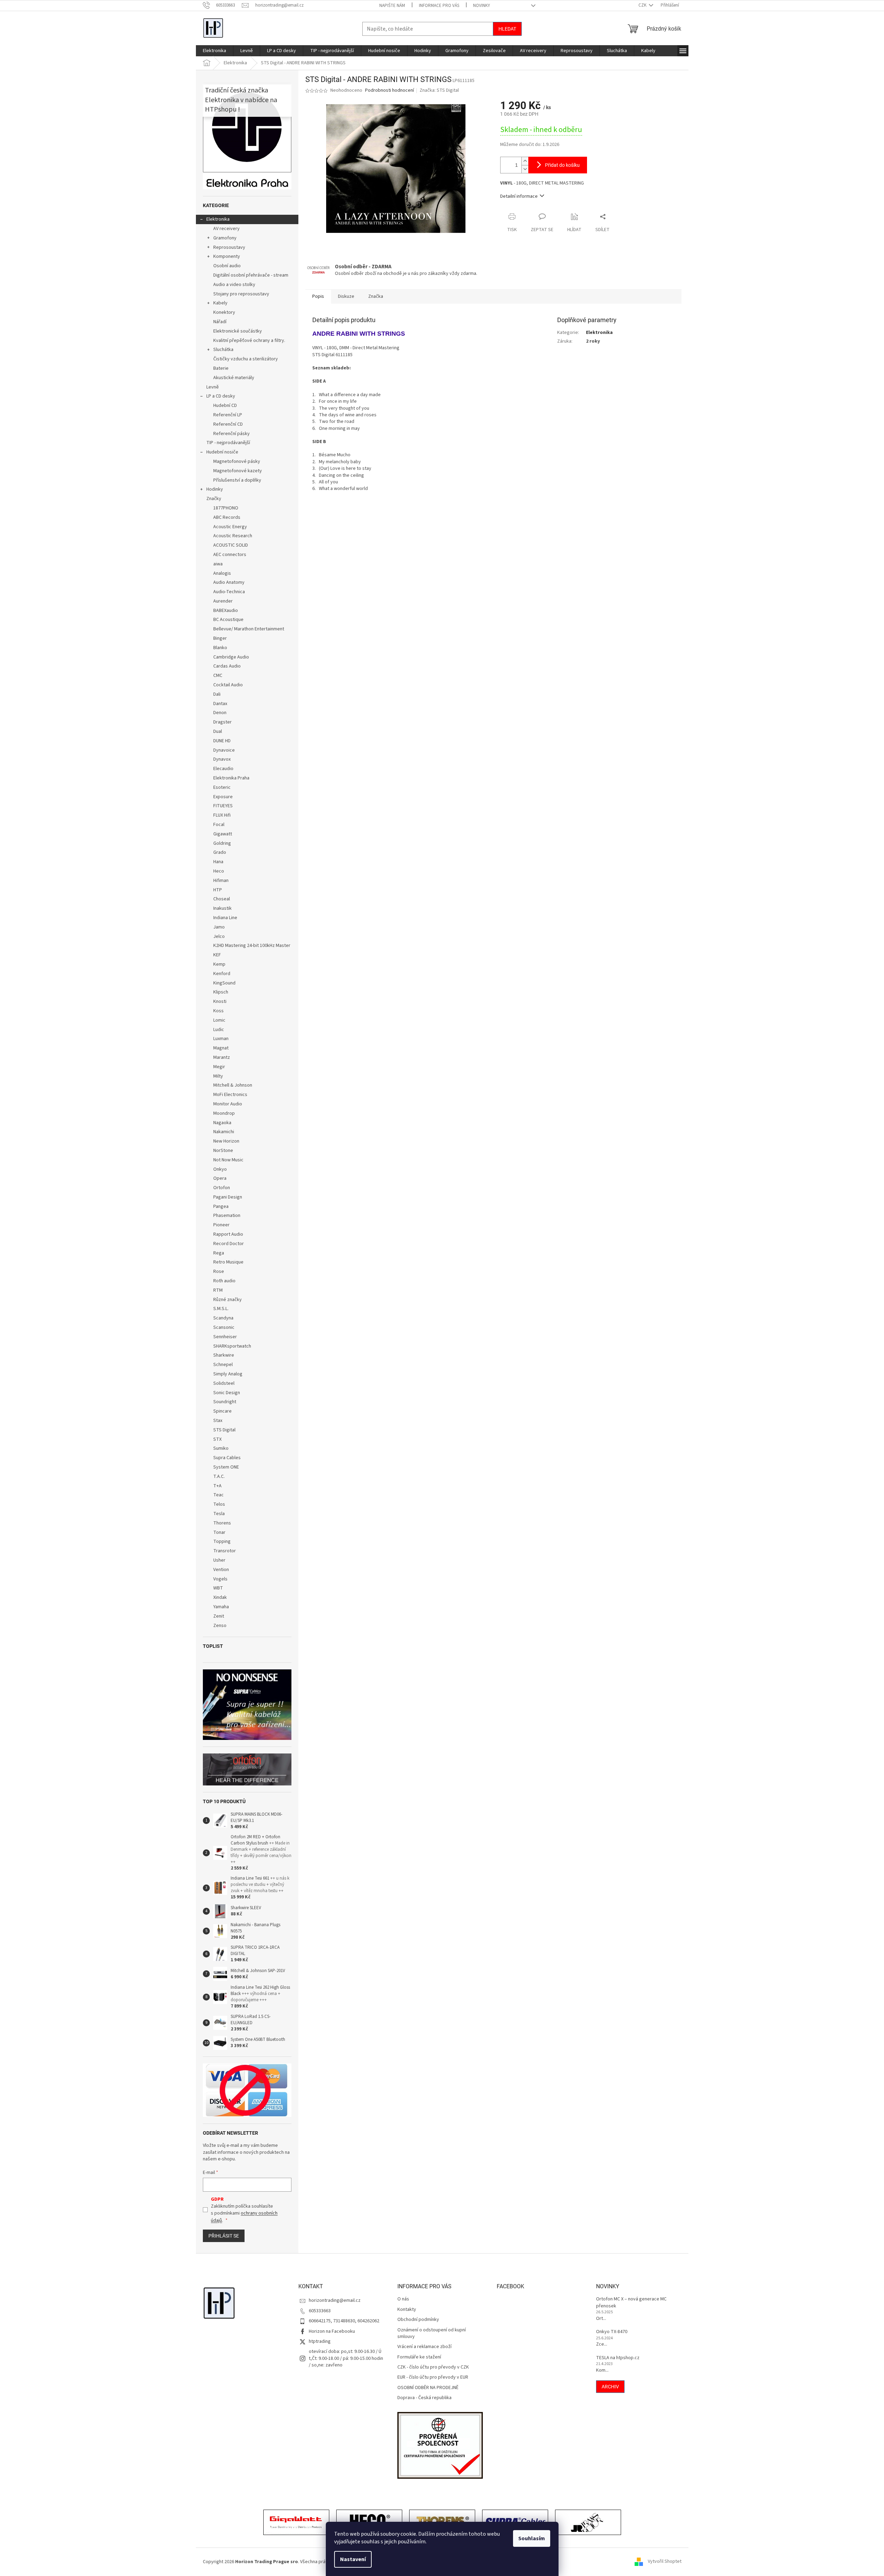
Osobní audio (227, 266)
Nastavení (353, 2559)
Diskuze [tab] (346, 296)
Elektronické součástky (238, 331)
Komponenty (227, 256)
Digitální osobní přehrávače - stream (251, 275)
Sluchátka (223, 350)
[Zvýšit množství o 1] (525, 161)
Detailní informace (519, 196)
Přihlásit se (224, 2236)
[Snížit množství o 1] (525, 169)
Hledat (507, 29)
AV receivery (226, 229)
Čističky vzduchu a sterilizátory (246, 359)
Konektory (224, 312)
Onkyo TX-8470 (612, 2332)
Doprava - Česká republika (424, 2398)
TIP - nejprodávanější (228, 443)
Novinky (482, 6)
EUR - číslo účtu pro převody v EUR (433, 2377)
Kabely (220, 303)
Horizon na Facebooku (332, 2331)
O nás (403, 2299)
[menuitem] (214, 51)
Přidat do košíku (562, 165)
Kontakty (407, 2310)
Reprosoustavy (229, 247)
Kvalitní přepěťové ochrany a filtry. (249, 341)
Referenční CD (228, 424)
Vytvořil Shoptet (665, 2562)
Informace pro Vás (439, 6)
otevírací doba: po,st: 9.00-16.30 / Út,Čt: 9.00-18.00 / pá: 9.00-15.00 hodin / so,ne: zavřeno (346, 2358)
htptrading (320, 2341)
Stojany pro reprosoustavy (241, 294)
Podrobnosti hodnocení (390, 91)
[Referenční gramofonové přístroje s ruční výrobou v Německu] (588, 2523)
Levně (213, 387)
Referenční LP (228, 415)
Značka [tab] (376, 296)
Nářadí (220, 322)
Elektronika (218, 219)
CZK (643, 5)
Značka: (439, 90)
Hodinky (215, 489)
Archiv (610, 2387)
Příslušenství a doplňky (237, 480)
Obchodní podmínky (418, 2320)
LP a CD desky (221, 396)
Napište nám (392, 6)
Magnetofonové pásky (237, 461)
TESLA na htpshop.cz (618, 2358)
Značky (214, 499)
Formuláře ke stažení (419, 2357)
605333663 (320, 2311)
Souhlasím (532, 2538)
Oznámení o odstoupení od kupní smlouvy (432, 2333)
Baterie (221, 368)
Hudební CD (225, 406)
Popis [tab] (318, 296)
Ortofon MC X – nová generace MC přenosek (631, 2303)
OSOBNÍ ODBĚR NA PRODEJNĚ (428, 2388)
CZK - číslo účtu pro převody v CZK (433, 2367)
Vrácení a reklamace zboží (424, 2347)
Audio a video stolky (234, 285)
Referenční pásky (232, 434)
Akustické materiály (234, 378)
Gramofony (225, 238)
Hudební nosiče (222, 452)
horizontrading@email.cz (335, 2300)
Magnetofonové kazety (238, 471)
